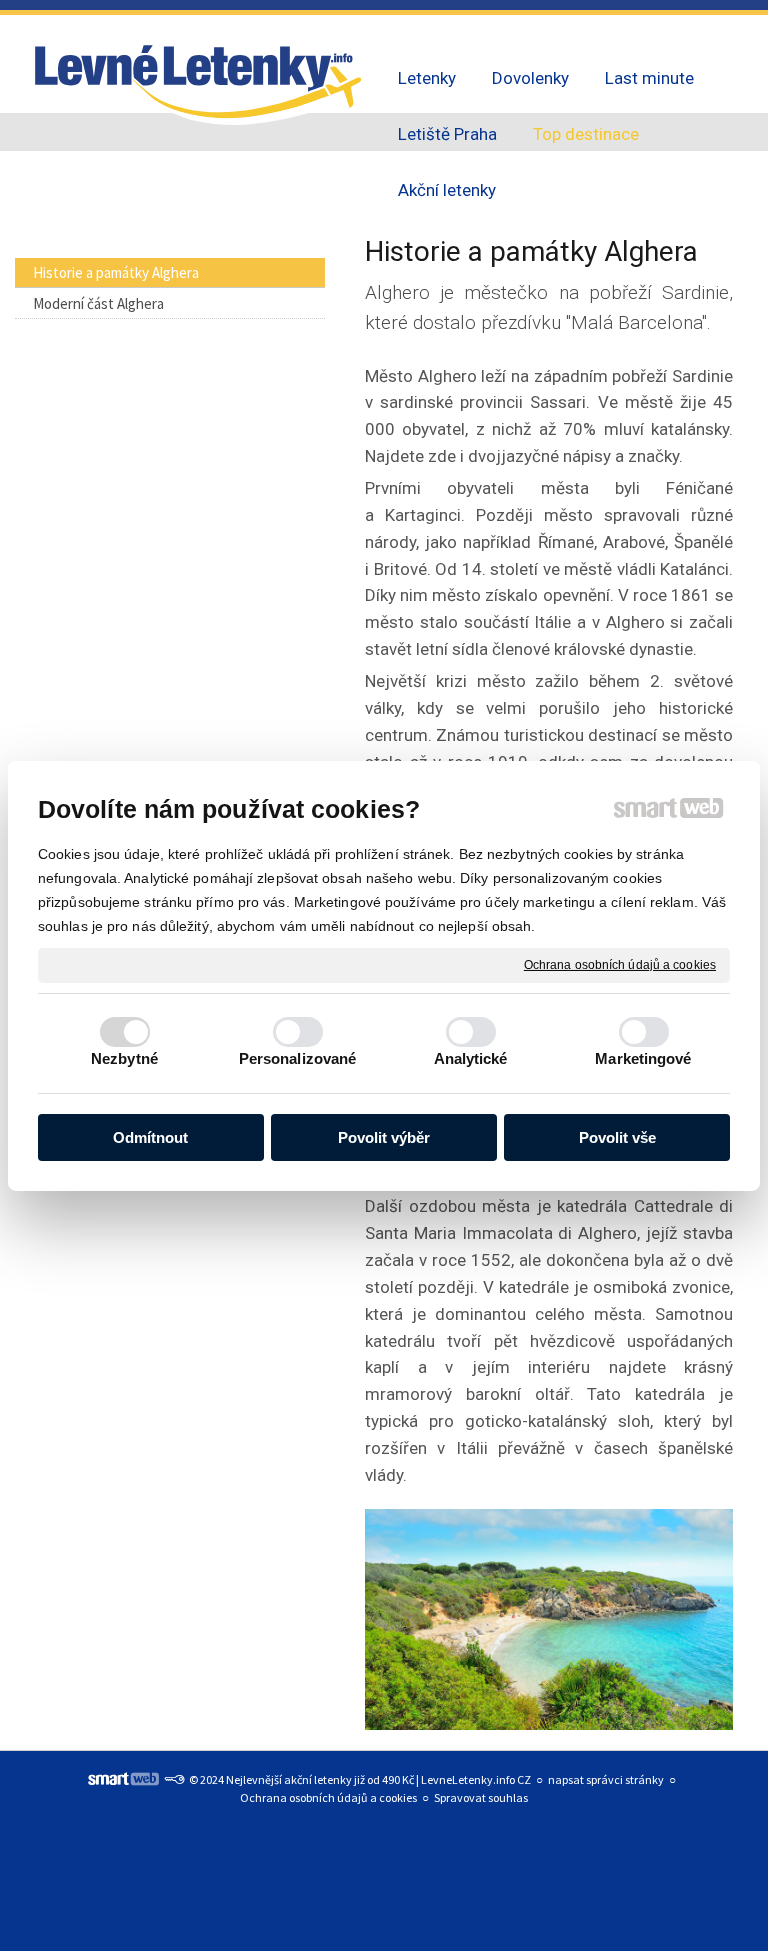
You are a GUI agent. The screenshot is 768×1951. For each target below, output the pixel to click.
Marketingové (643, 1058)
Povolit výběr (384, 1137)
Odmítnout (150, 1137)
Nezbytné (124, 1058)
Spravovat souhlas (481, 1797)
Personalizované (298, 1058)
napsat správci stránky (606, 1779)
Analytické (471, 1058)
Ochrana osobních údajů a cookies (620, 964)
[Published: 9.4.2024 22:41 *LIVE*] (174, 1779)
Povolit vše (617, 1137)
